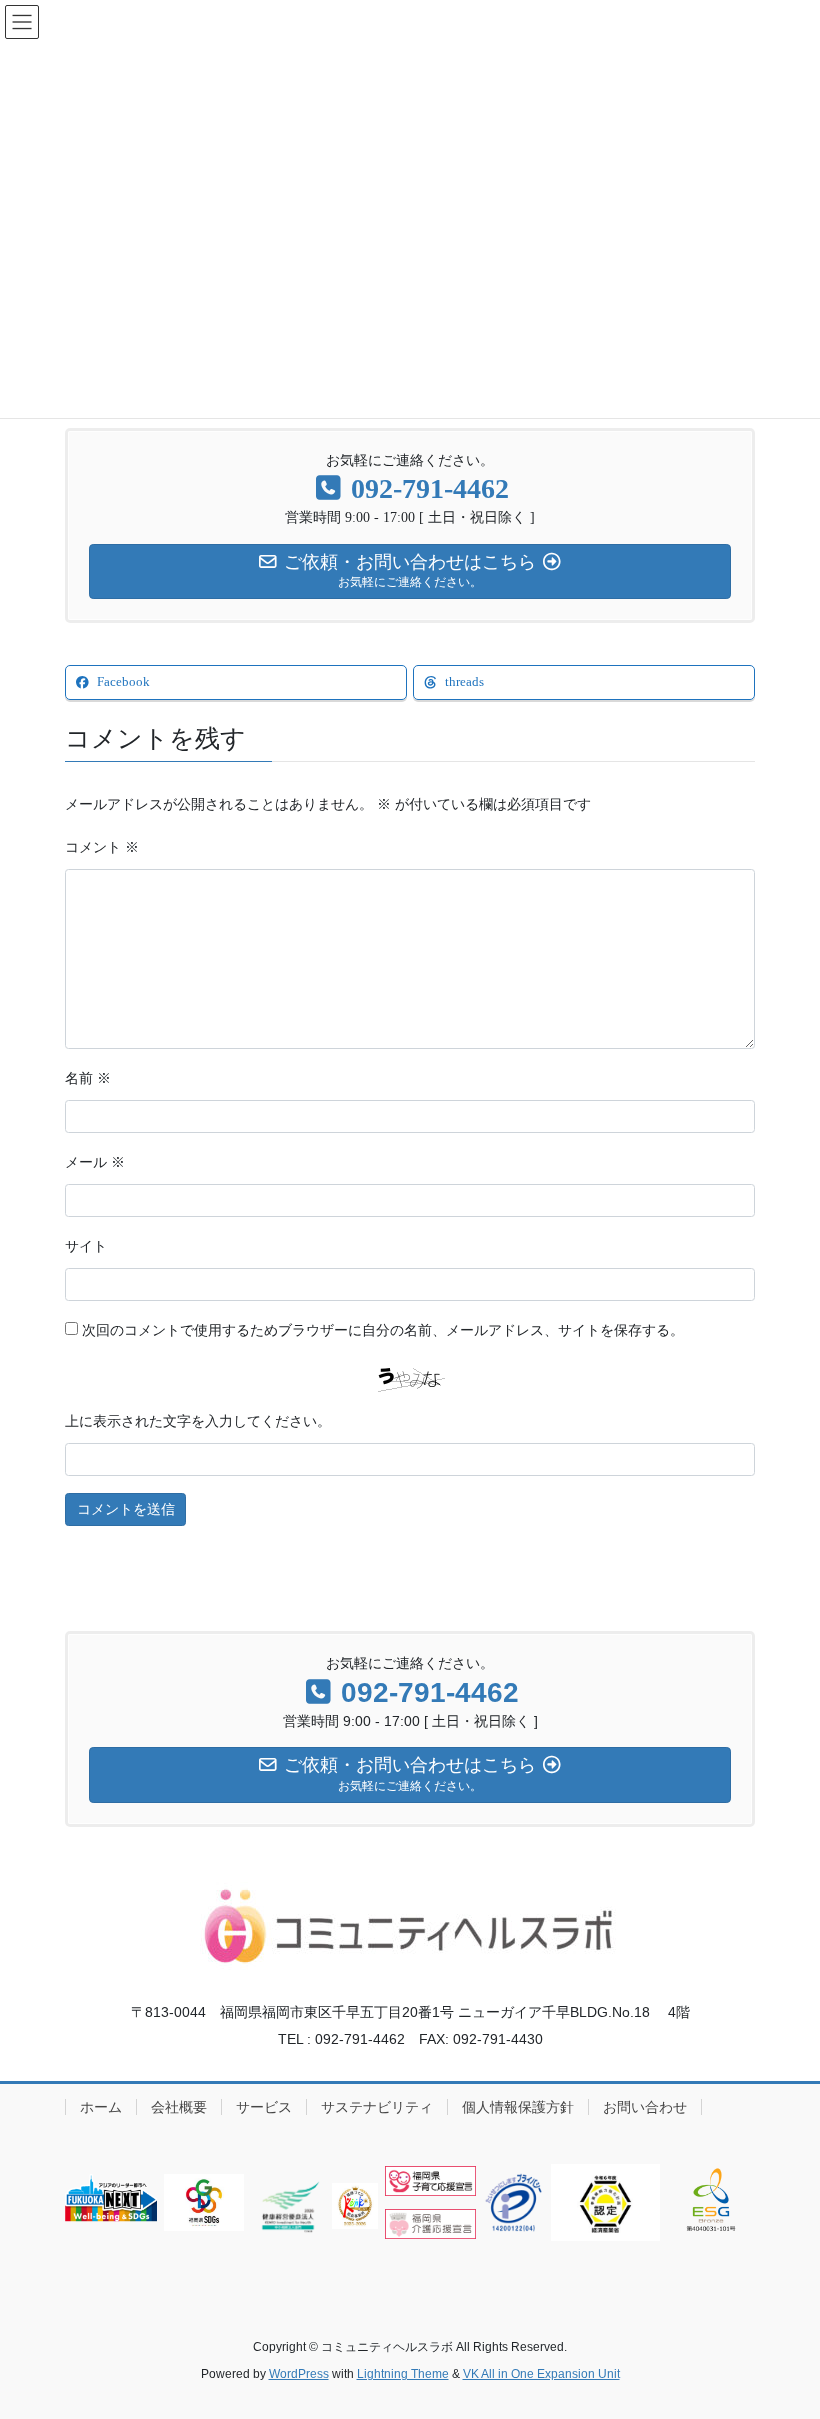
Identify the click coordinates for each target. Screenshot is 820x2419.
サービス (264, 2107)
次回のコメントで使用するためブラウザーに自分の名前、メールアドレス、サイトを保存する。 (383, 1330)
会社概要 (179, 2107)
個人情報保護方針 (518, 2107)
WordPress (299, 2374)
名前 (88, 1078)
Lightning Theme (403, 2374)
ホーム (101, 2107)
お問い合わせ (645, 2107)
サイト (86, 1246)
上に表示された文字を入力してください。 (198, 1421)
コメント (102, 847)
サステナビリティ (377, 2107)
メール (95, 1162)
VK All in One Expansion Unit (541, 2374)
